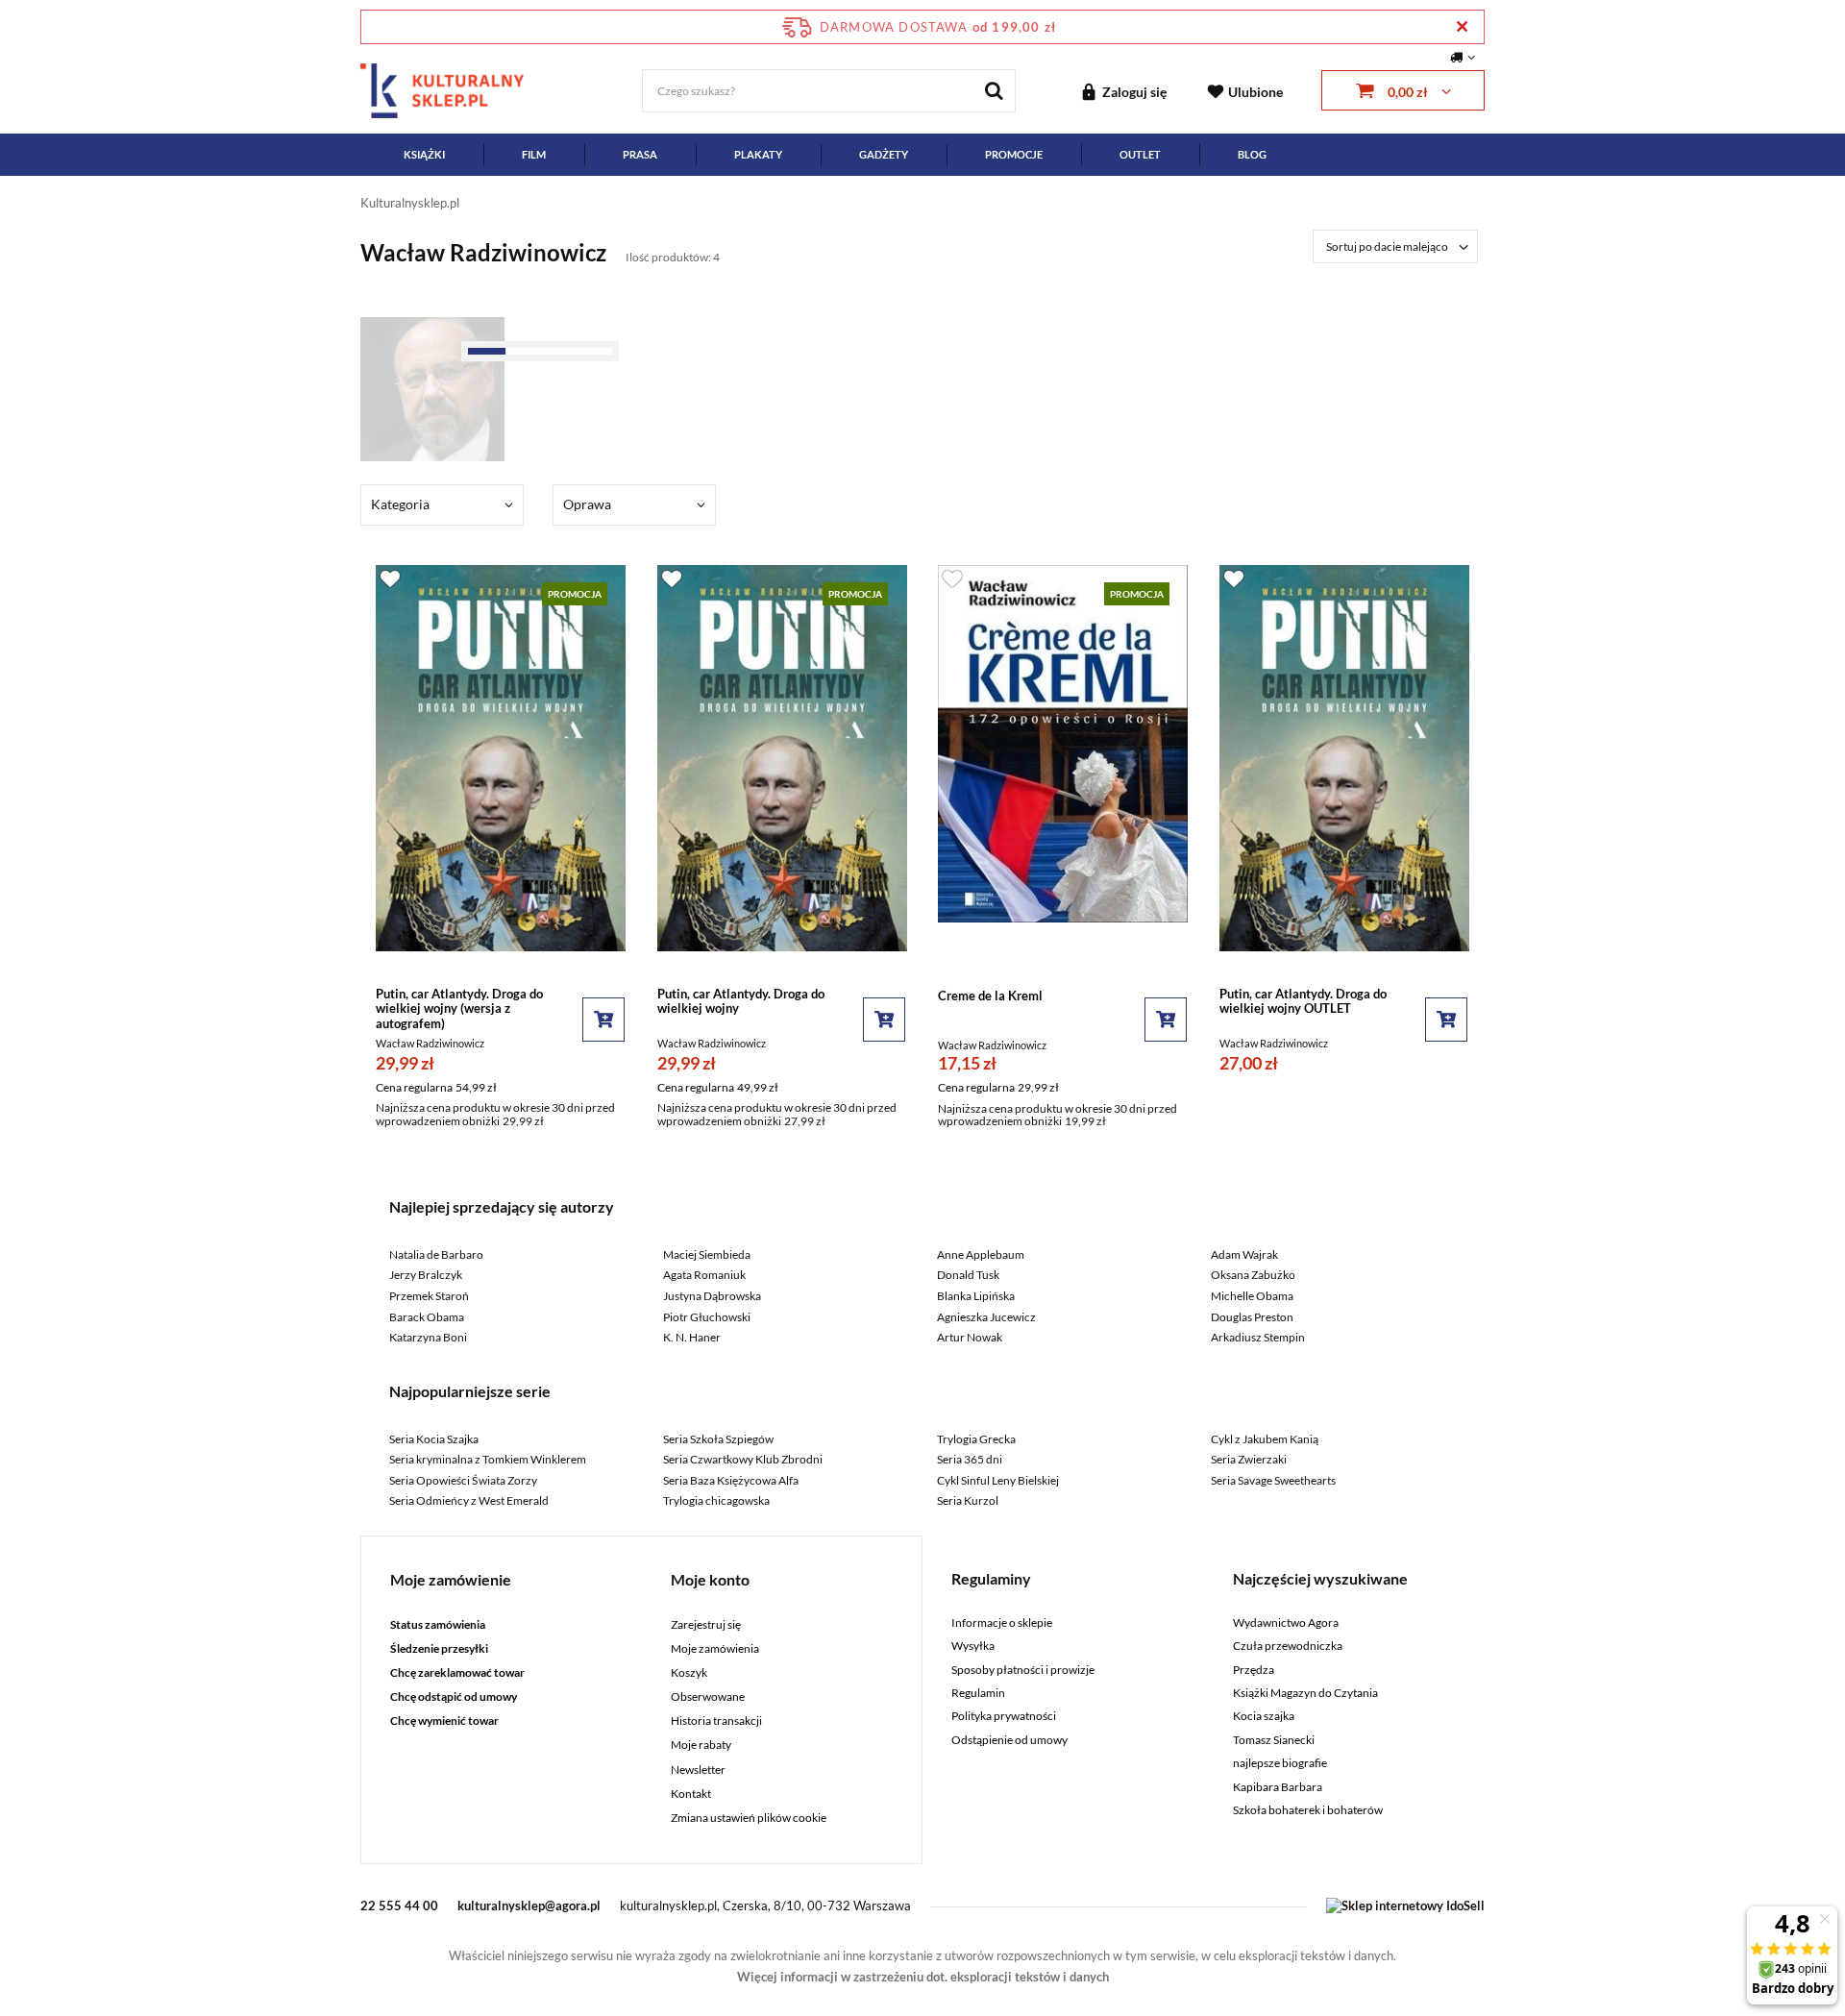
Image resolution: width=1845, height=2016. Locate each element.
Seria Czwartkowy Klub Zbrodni (743, 1459)
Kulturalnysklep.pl (410, 203)
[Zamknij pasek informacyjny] (1462, 26)
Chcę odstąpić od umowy (454, 1697)
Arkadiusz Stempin (1258, 1337)
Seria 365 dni (970, 1459)
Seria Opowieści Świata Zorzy (463, 1480)
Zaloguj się (1134, 92)
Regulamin (978, 1693)
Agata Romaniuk (704, 1275)
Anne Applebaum (981, 1254)
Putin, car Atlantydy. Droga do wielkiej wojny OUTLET (1303, 1002)
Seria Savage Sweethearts (1273, 1480)
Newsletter (698, 1770)
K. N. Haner (692, 1337)
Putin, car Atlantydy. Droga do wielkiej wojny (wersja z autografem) (459, 1009)
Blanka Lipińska (976, 1296)
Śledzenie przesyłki (439, 1649)
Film (534, 154)
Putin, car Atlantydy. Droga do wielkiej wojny (741, 1002)
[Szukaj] (994, 91)
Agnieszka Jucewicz (986, 1317)
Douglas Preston (1252, 1317)
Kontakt (691, 1794)
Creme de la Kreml (990, 996)
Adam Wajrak (1244, 1254)
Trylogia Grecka (976, 1439)
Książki (424, 154)
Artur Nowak (970, 1337)
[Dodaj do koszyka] (603, 1020)
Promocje (1014, 154)
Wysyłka (973, 1646)
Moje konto (710, 1579)
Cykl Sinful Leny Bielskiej (998, 1480)
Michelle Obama (1252, 1296)
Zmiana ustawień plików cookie (749, 1818)
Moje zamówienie (451, 1579)
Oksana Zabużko (1253, 1275)
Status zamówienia (438, 1625)
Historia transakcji (716, 1721)
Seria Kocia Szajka (434, 1439)
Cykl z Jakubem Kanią (1265, 1439)
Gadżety (884, 154)
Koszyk (689, 1673)
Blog (1252, 154)
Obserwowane (708, 1697)
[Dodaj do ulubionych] (390, 578)
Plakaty (758, 154)
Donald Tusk (968, 1275)
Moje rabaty (701, 1745)
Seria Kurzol (968, 1500)
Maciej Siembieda (707, 1254)
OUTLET (1140, 154)
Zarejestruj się (706, 1625)
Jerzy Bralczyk (426, 1275)
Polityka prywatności (1004, 1716)
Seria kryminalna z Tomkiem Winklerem (488, 1459)
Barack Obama (427, 1317)
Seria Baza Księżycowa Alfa (731, 1480)
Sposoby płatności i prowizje (1023, 1670)
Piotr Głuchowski (707, 1317)
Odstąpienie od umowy (1009, 1740)
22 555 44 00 (399, 1905)
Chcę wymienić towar (444, 1721)
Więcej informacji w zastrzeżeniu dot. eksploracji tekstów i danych (923, 1977)
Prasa (640, 154)
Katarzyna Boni (428, 1337)
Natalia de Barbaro (436, 1254)
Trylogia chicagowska (716, 1500)
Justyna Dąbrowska (712, 1296)
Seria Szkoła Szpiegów (718, 1439)
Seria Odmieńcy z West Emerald (469, 1500)
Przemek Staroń (429, 1296)
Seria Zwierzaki (1249, 1459)
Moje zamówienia (715, 1649)
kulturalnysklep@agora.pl (529, 1905)
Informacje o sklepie (1002, 1623)
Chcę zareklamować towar (457, 1673)
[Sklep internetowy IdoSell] (1405, 1905)
